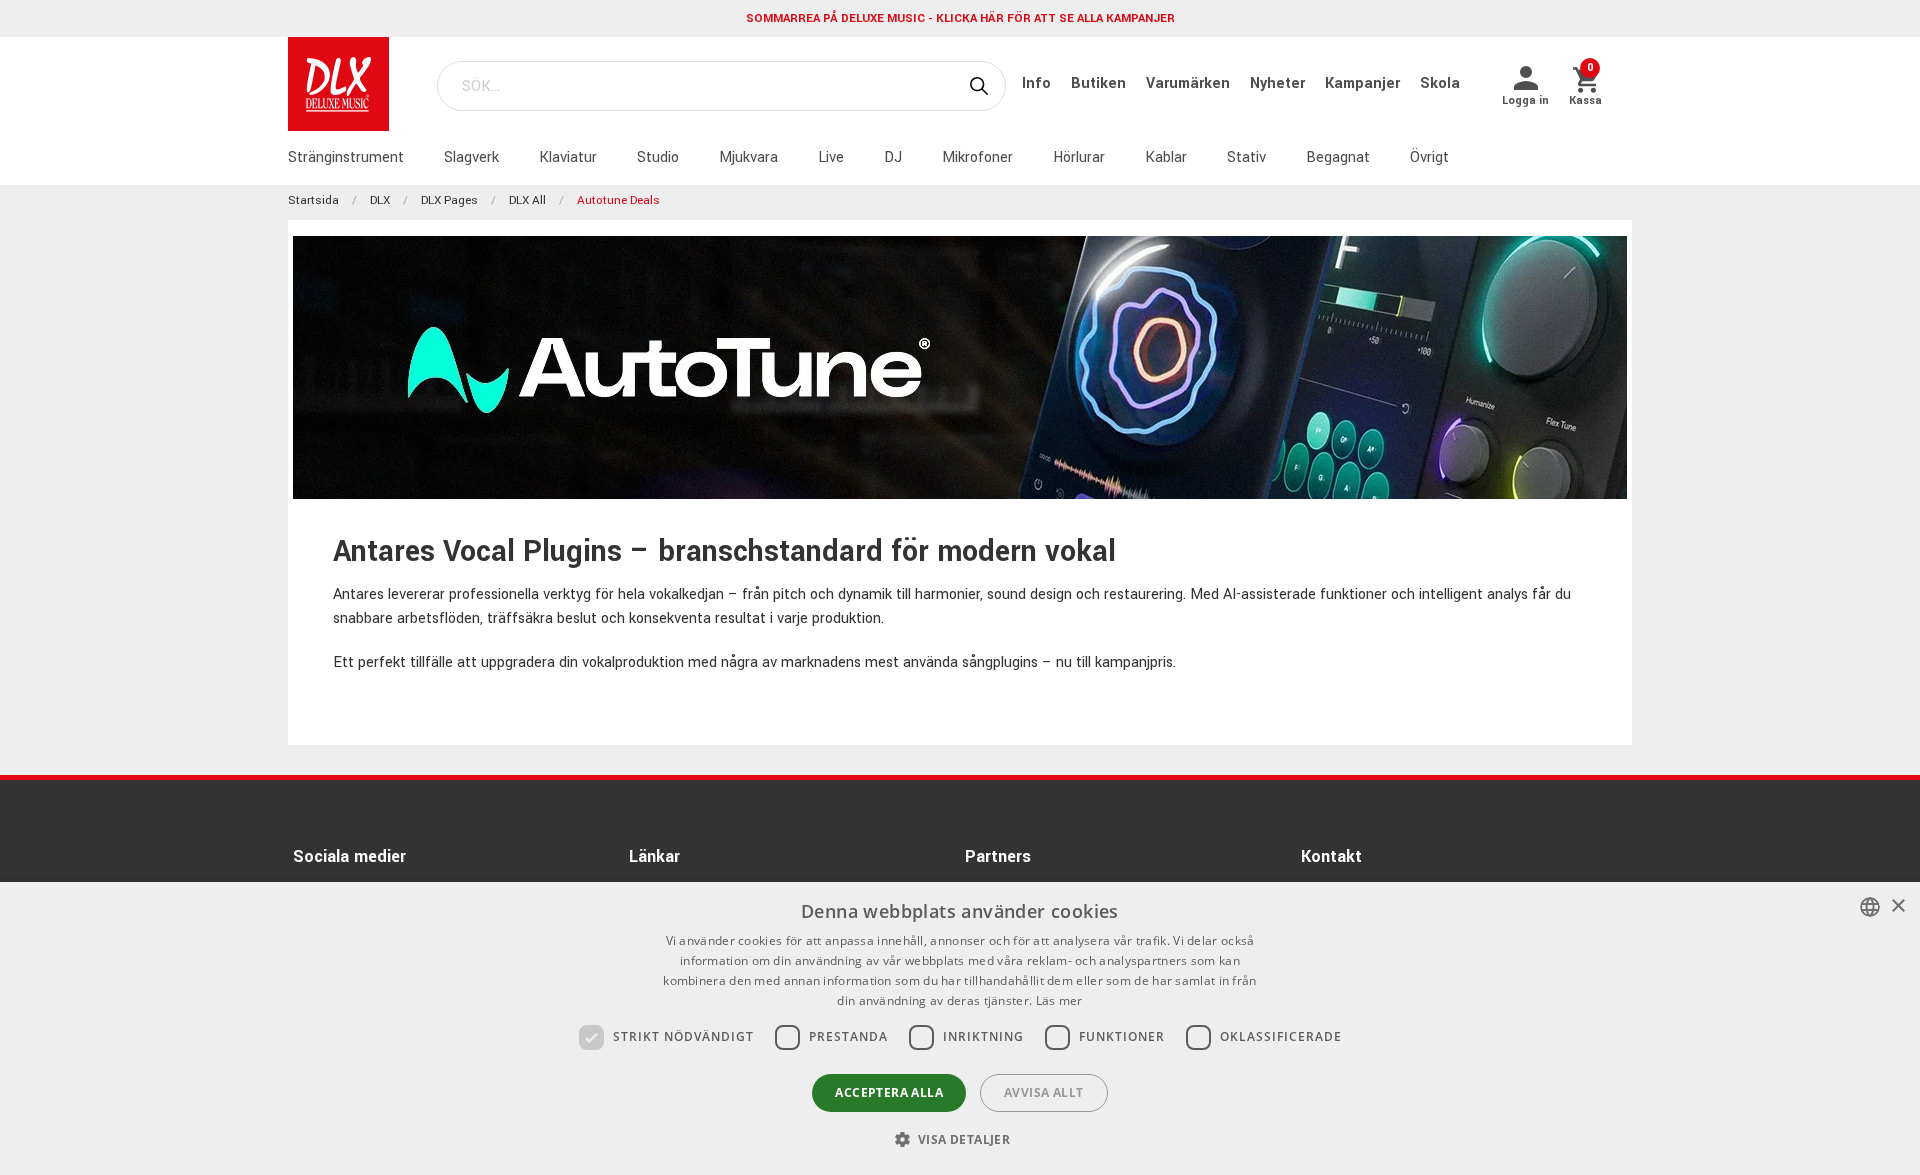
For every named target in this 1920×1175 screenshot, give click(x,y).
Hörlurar (1079, 157)
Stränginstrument (346, 157)
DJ (893, 157)
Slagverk (471, 157)
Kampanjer (1364, 83)
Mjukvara (748, 157)
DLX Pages (449, 200)
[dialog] (960, 1028)
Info (1038, 83)
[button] (960, 1139)
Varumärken (1190, 83)
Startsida (313, 200)
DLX (380, 200)
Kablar (1166, 157)
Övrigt (1429, 157)
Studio (658, 157)
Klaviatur (568, 157)
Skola (1440, 83)
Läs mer (1059, 1000)
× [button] (1897, 906)
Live (831, 157)
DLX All (527, 200)
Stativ (1246, 157)
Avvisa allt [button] (1043, 1092)
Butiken (1100, 83)
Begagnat (1338, 157)
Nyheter (1279, 83)
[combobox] (1870, 907)
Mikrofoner (977, 157)
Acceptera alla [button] (889, 1092)
